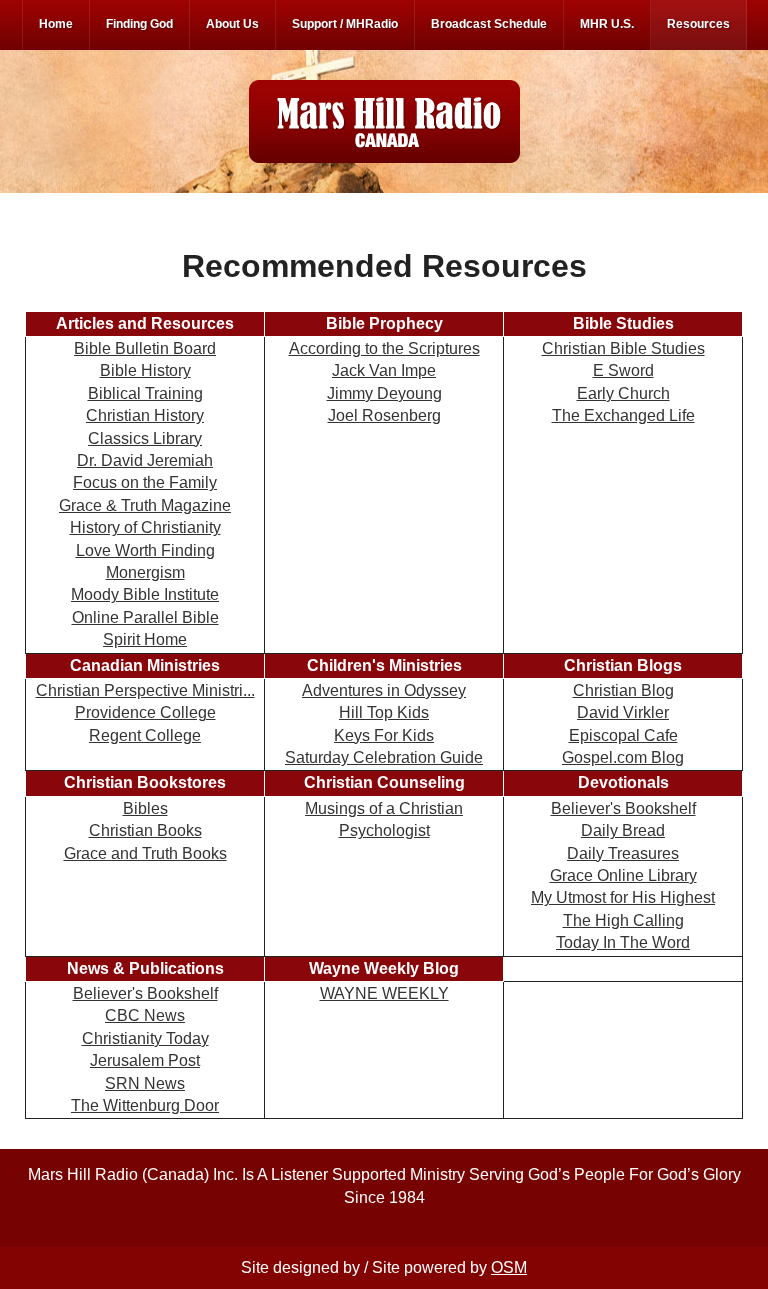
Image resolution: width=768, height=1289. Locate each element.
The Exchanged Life (623, 415)
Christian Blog (623, 690)
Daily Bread (623, 830)
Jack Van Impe (384, 370)
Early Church (623, 393)
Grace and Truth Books (145, 853)
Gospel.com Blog (623, 757)
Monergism (145, 572)
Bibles (145, 808)
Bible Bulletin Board (145, 348)
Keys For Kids (384, 735)
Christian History (145, 415)
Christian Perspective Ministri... (145, 690)
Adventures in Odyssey (384, 690)
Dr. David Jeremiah (145, 460)
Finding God (139, 24)
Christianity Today (145, 1038)
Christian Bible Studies (623, 348)
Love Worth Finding (145, 550)
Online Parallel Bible (145, 617)
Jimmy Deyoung (384, 393)
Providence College (145, 712)
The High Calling (623, 920)
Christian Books (145, 830)
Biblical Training (145, 393)
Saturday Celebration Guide (384, 757)
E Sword (623, 370)
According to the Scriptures (384, 348)
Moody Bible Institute (145, 594)
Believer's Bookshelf (623, 808)
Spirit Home (145, 639)
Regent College (145, 735)
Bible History (145, 370)
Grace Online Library (623, 875)
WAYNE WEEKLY (384, 993)
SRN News (145, 1083)
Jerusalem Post (145, 1060)
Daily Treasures (623, 853)
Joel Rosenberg (384, 415)
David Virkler (623, 712)
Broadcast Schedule (489, 24)
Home (56, 24)
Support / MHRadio (345, 24)
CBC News (145, 1015)
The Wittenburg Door (145, 1105)
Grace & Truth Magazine (145, 505)
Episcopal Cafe (623, 735)
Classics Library (145, 438)
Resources (698, 24)
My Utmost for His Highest (623, 897)
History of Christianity (145, 527)
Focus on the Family (145, 482)
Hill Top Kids (384, 712)
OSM (509, 1267)
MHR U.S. (607, 24)
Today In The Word (623, 942)
